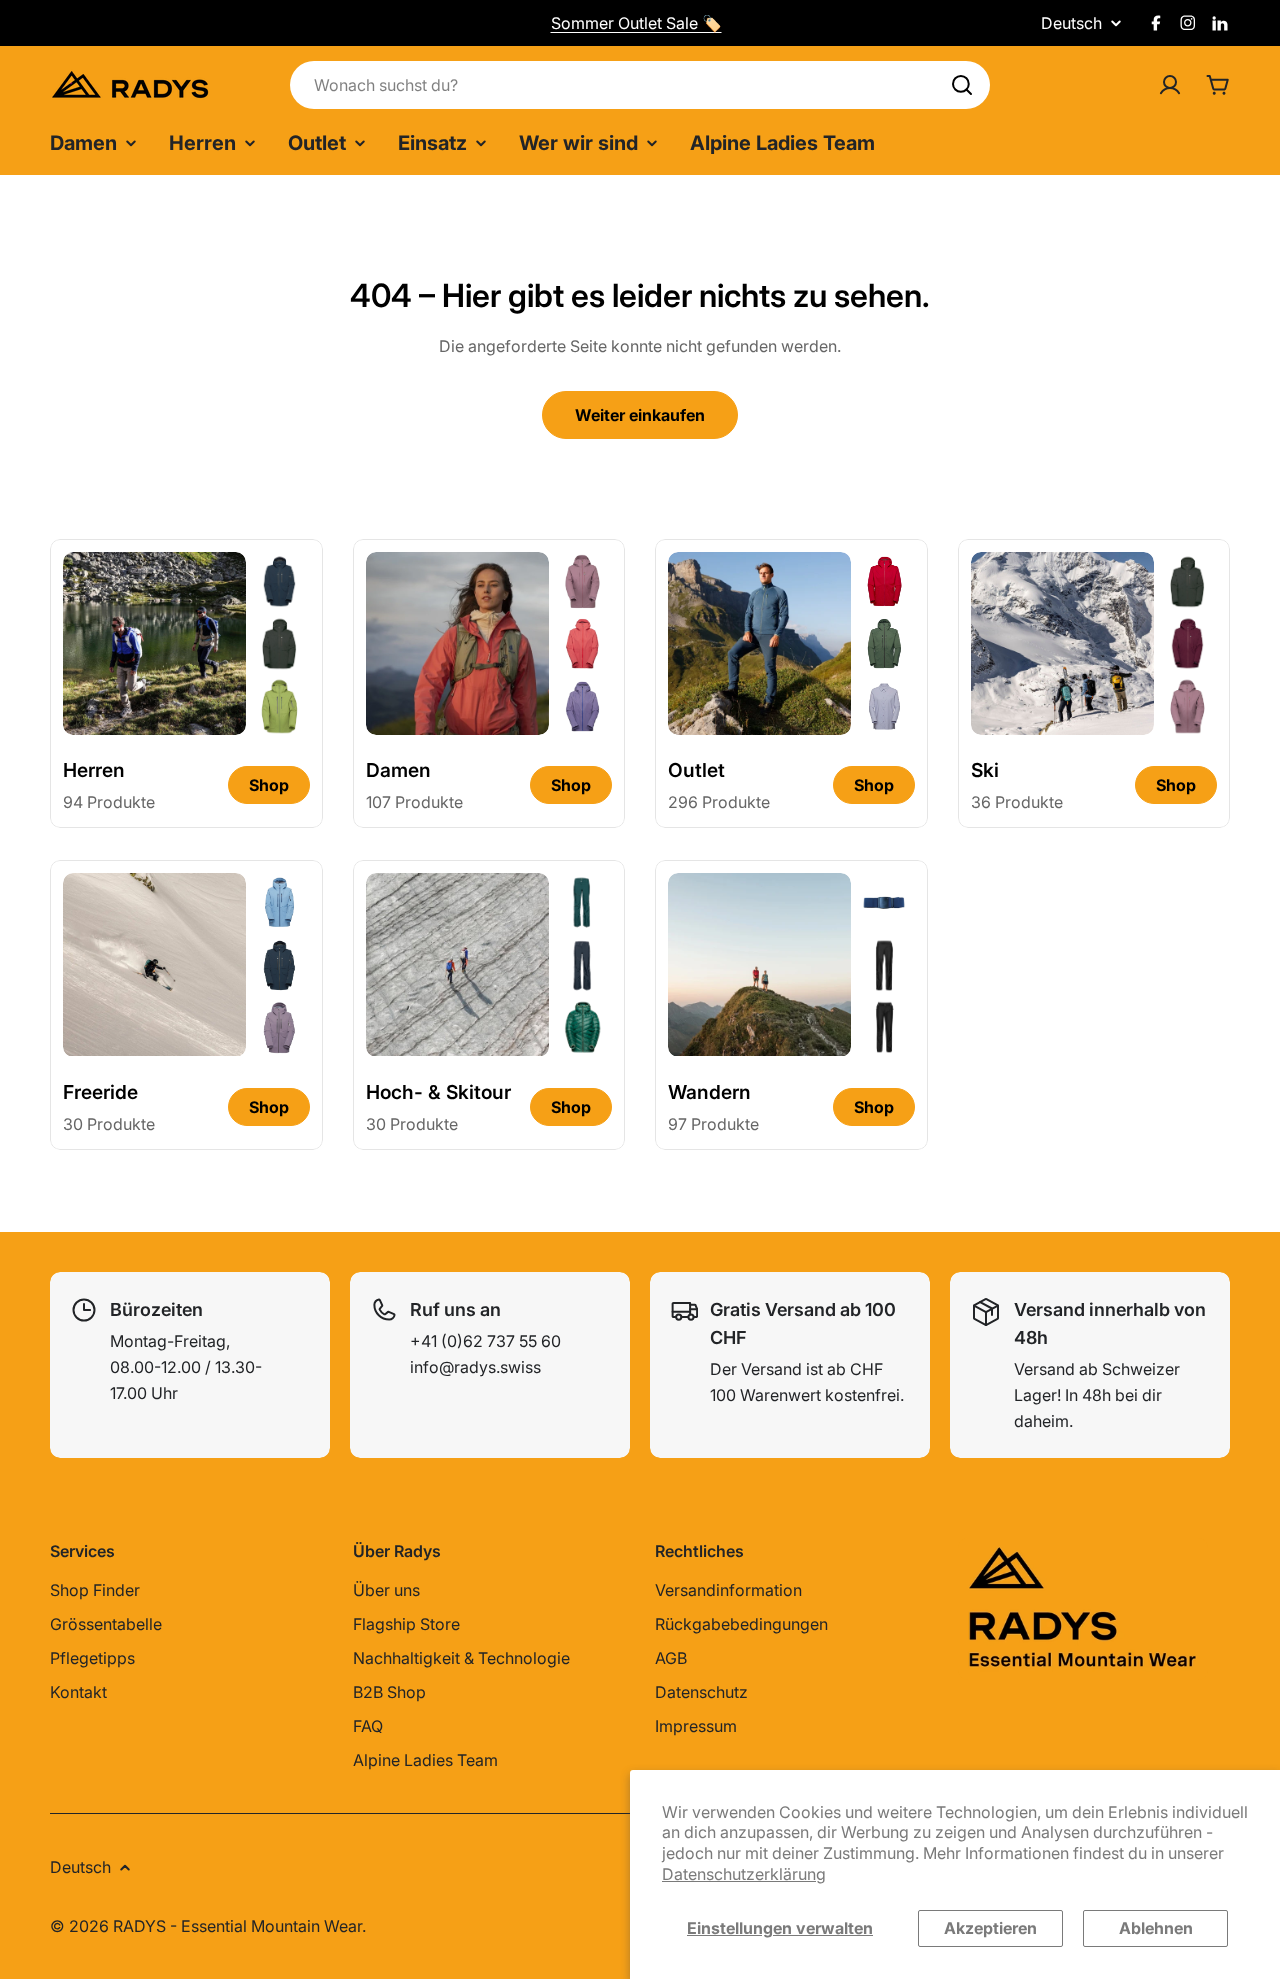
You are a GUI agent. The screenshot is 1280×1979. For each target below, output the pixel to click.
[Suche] (962, 85)
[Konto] (1170, 85)
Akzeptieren (990, 1928)
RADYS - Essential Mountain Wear (237, 1926)
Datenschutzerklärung (744, 1874)
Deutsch (1071, 23)
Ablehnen (1156, 1928)
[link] (279, 581)
